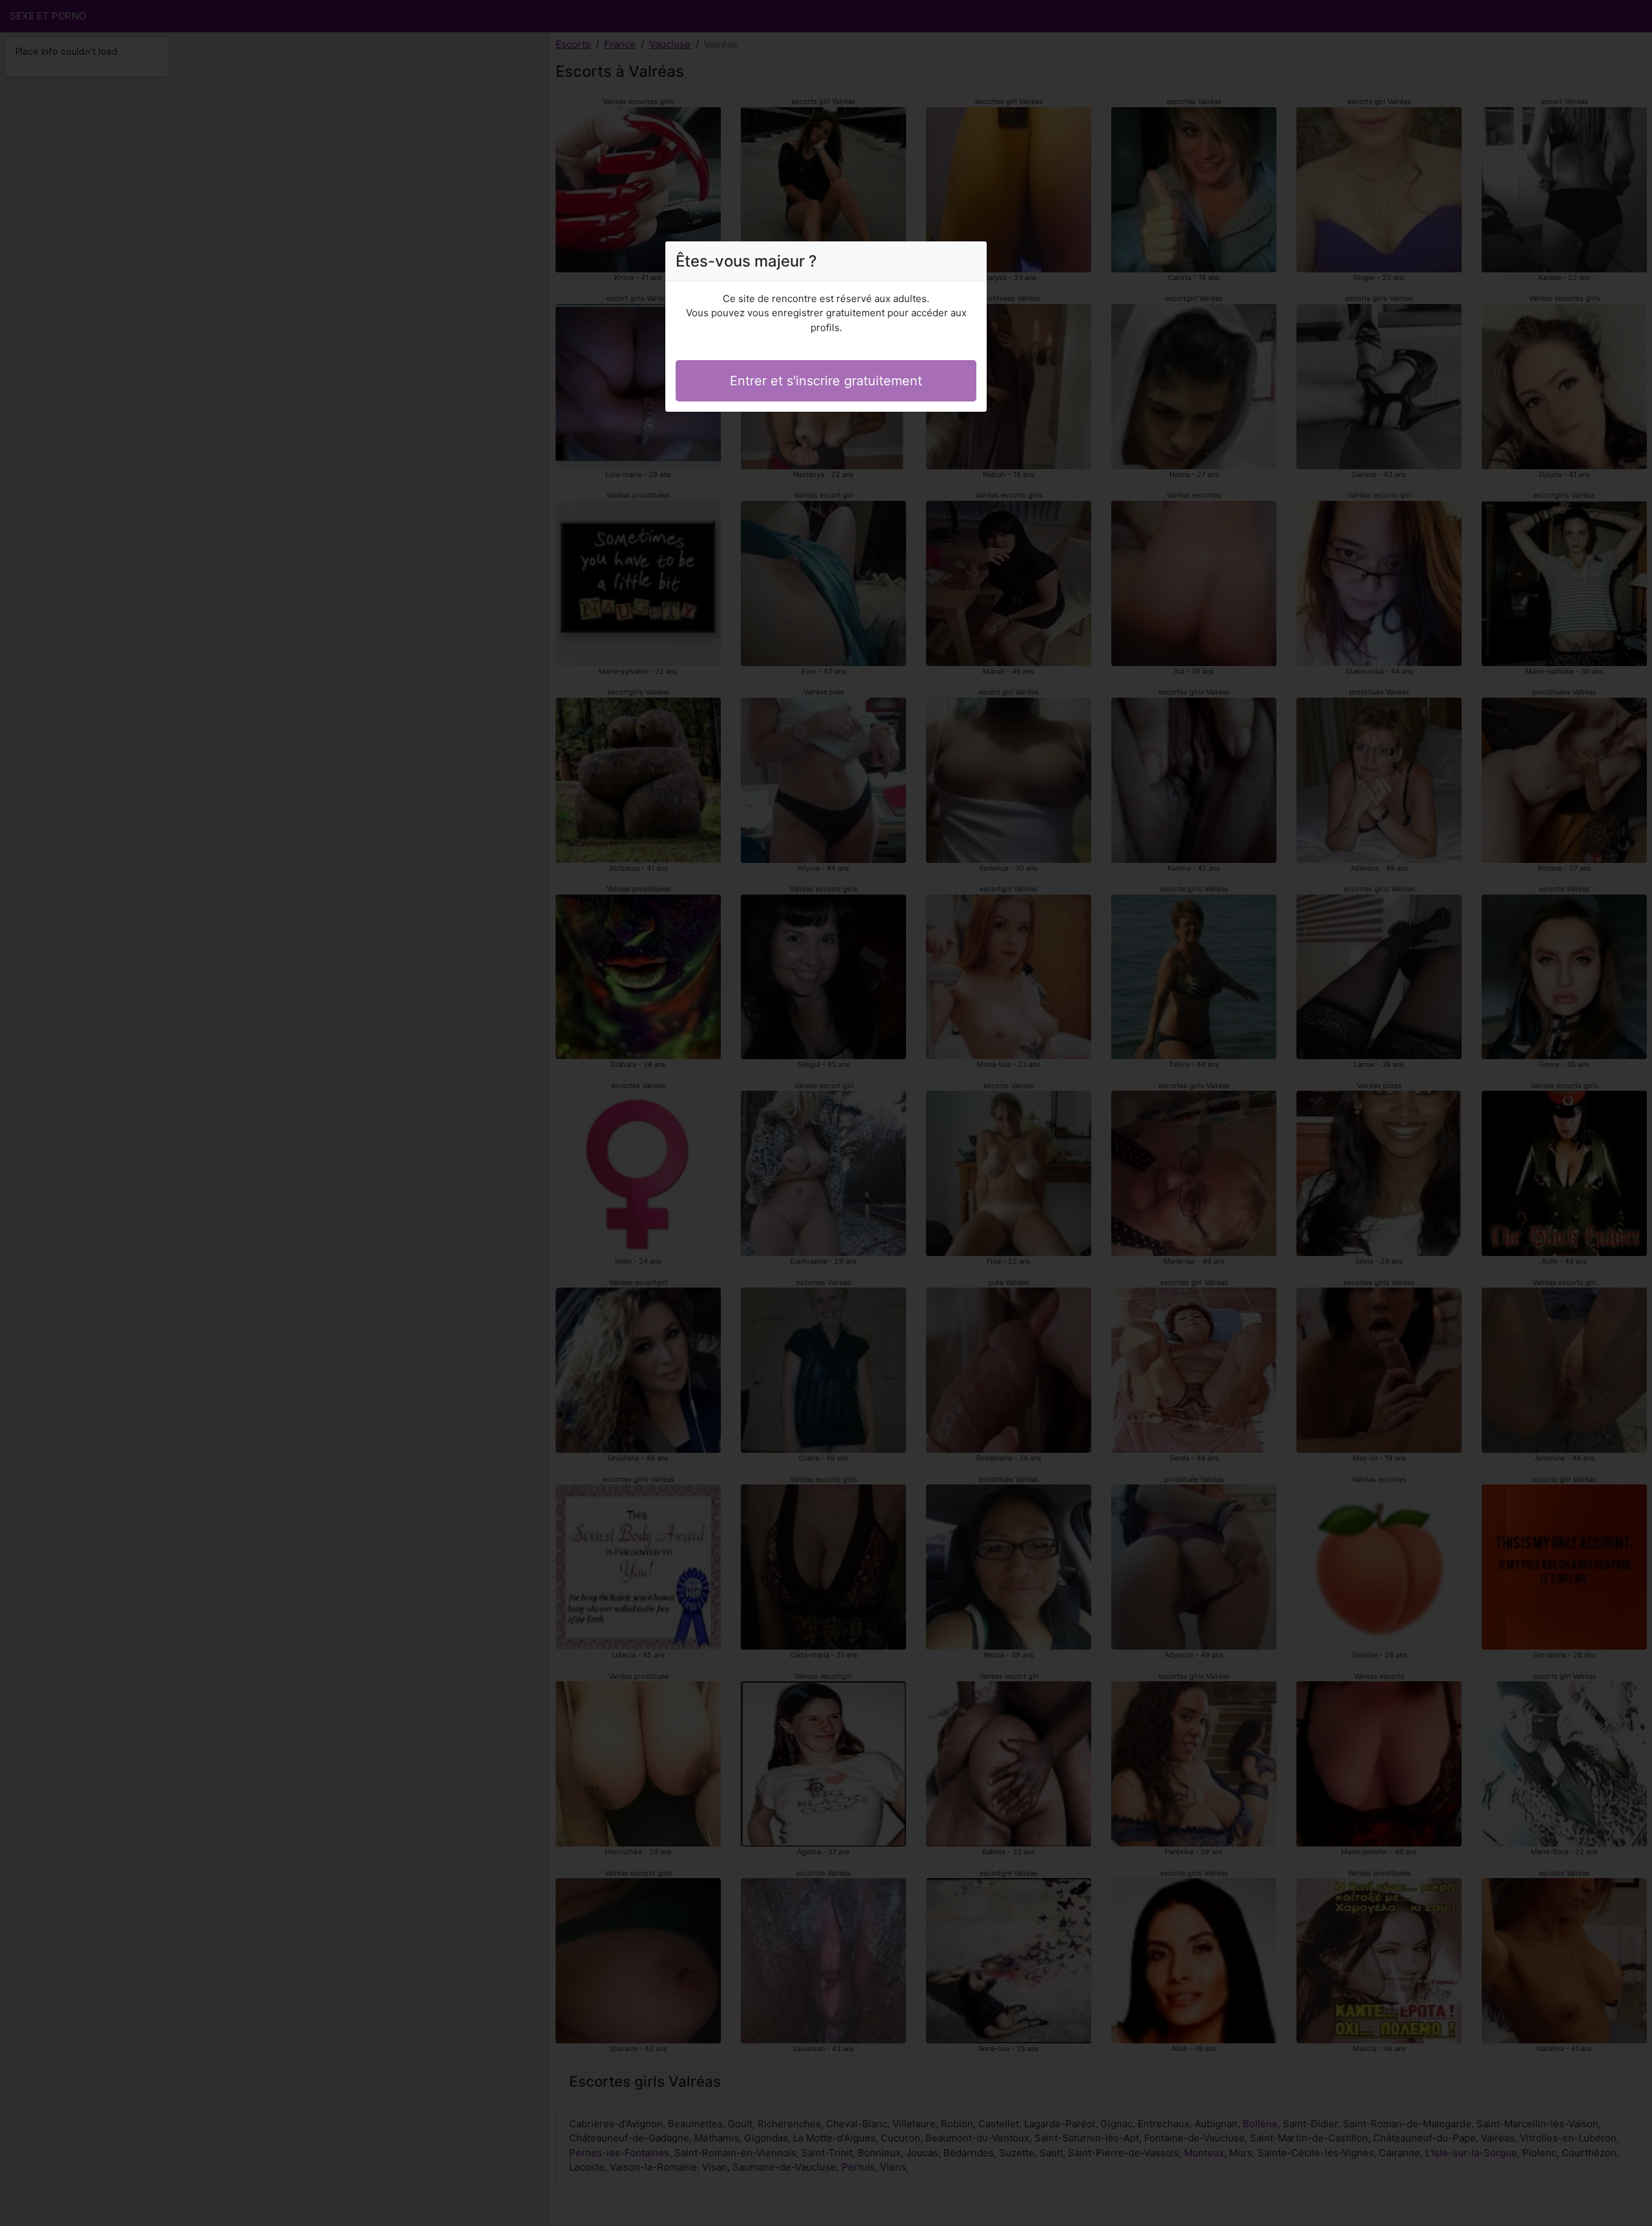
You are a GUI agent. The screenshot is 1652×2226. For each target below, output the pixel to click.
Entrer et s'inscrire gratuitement (826, 381)
